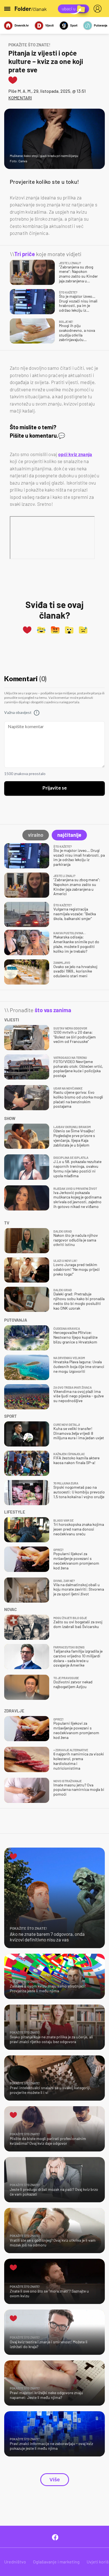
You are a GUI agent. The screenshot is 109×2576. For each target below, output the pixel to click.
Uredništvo (15, 2562)
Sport (74, 25)
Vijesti (49, 25)
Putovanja (101, 25)
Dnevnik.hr (22, 25)
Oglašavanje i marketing (56, 2562)
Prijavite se (55, 788)
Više (55, 2480)
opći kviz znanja (75, 454)
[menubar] (99, 9)
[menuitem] (99, 9)
